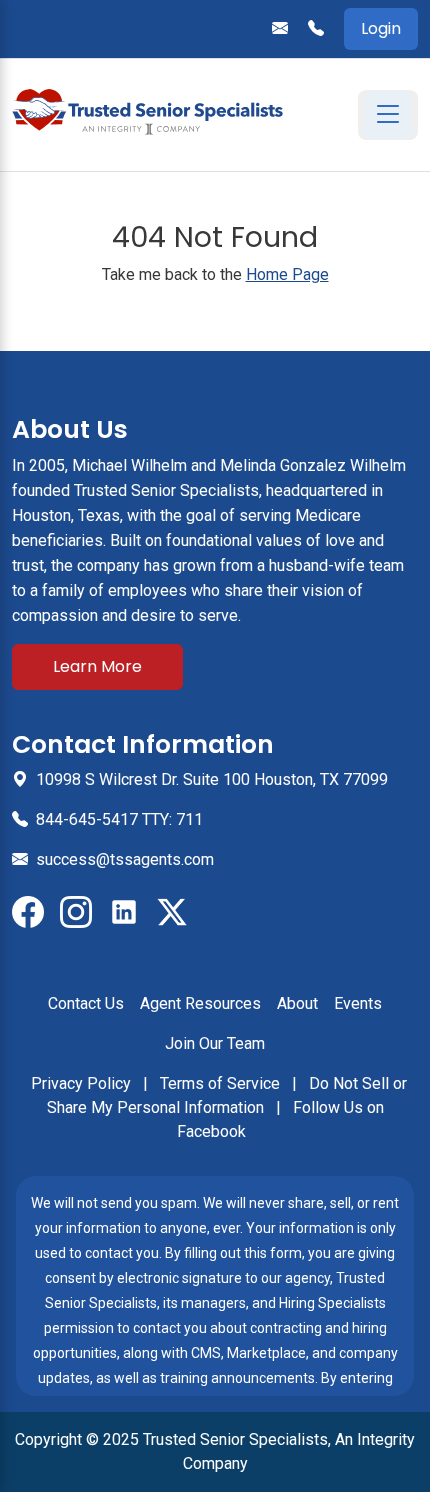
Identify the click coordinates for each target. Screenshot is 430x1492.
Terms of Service (222, 1083)
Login (381, 28)
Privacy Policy (83, 1083)
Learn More (97, 666)
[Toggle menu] (388, 115)
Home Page (287, 274)
